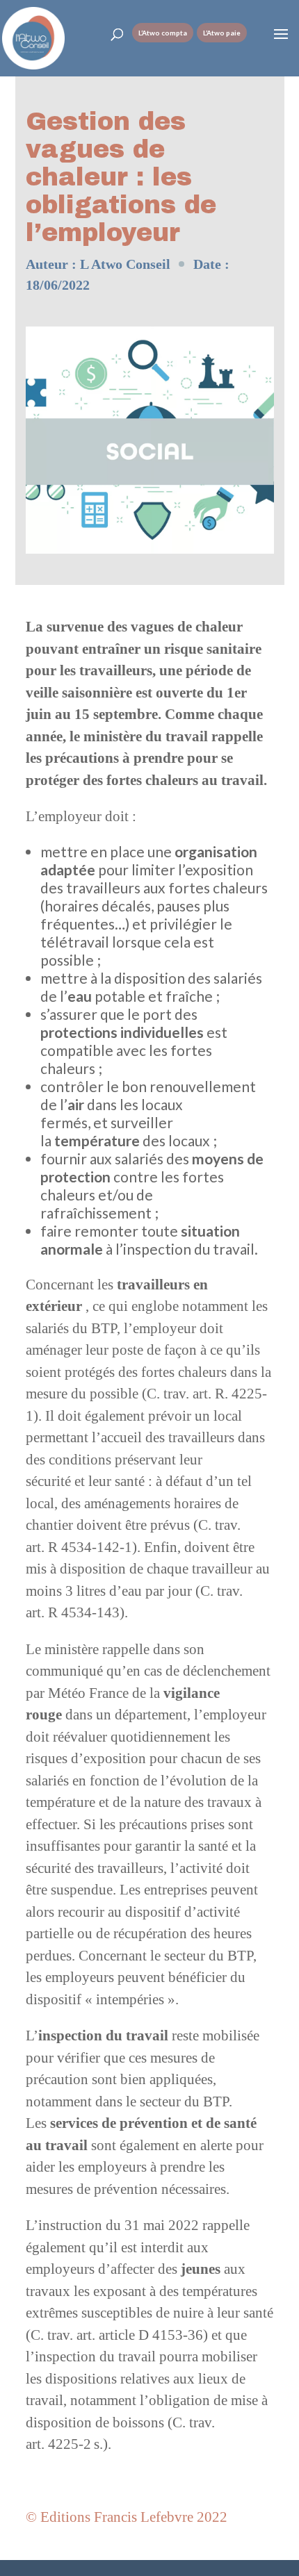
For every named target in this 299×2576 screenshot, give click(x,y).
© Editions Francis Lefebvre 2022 (127, 2517)
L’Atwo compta (163, 33)
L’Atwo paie (222, 33)
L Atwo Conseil (125, 264)
